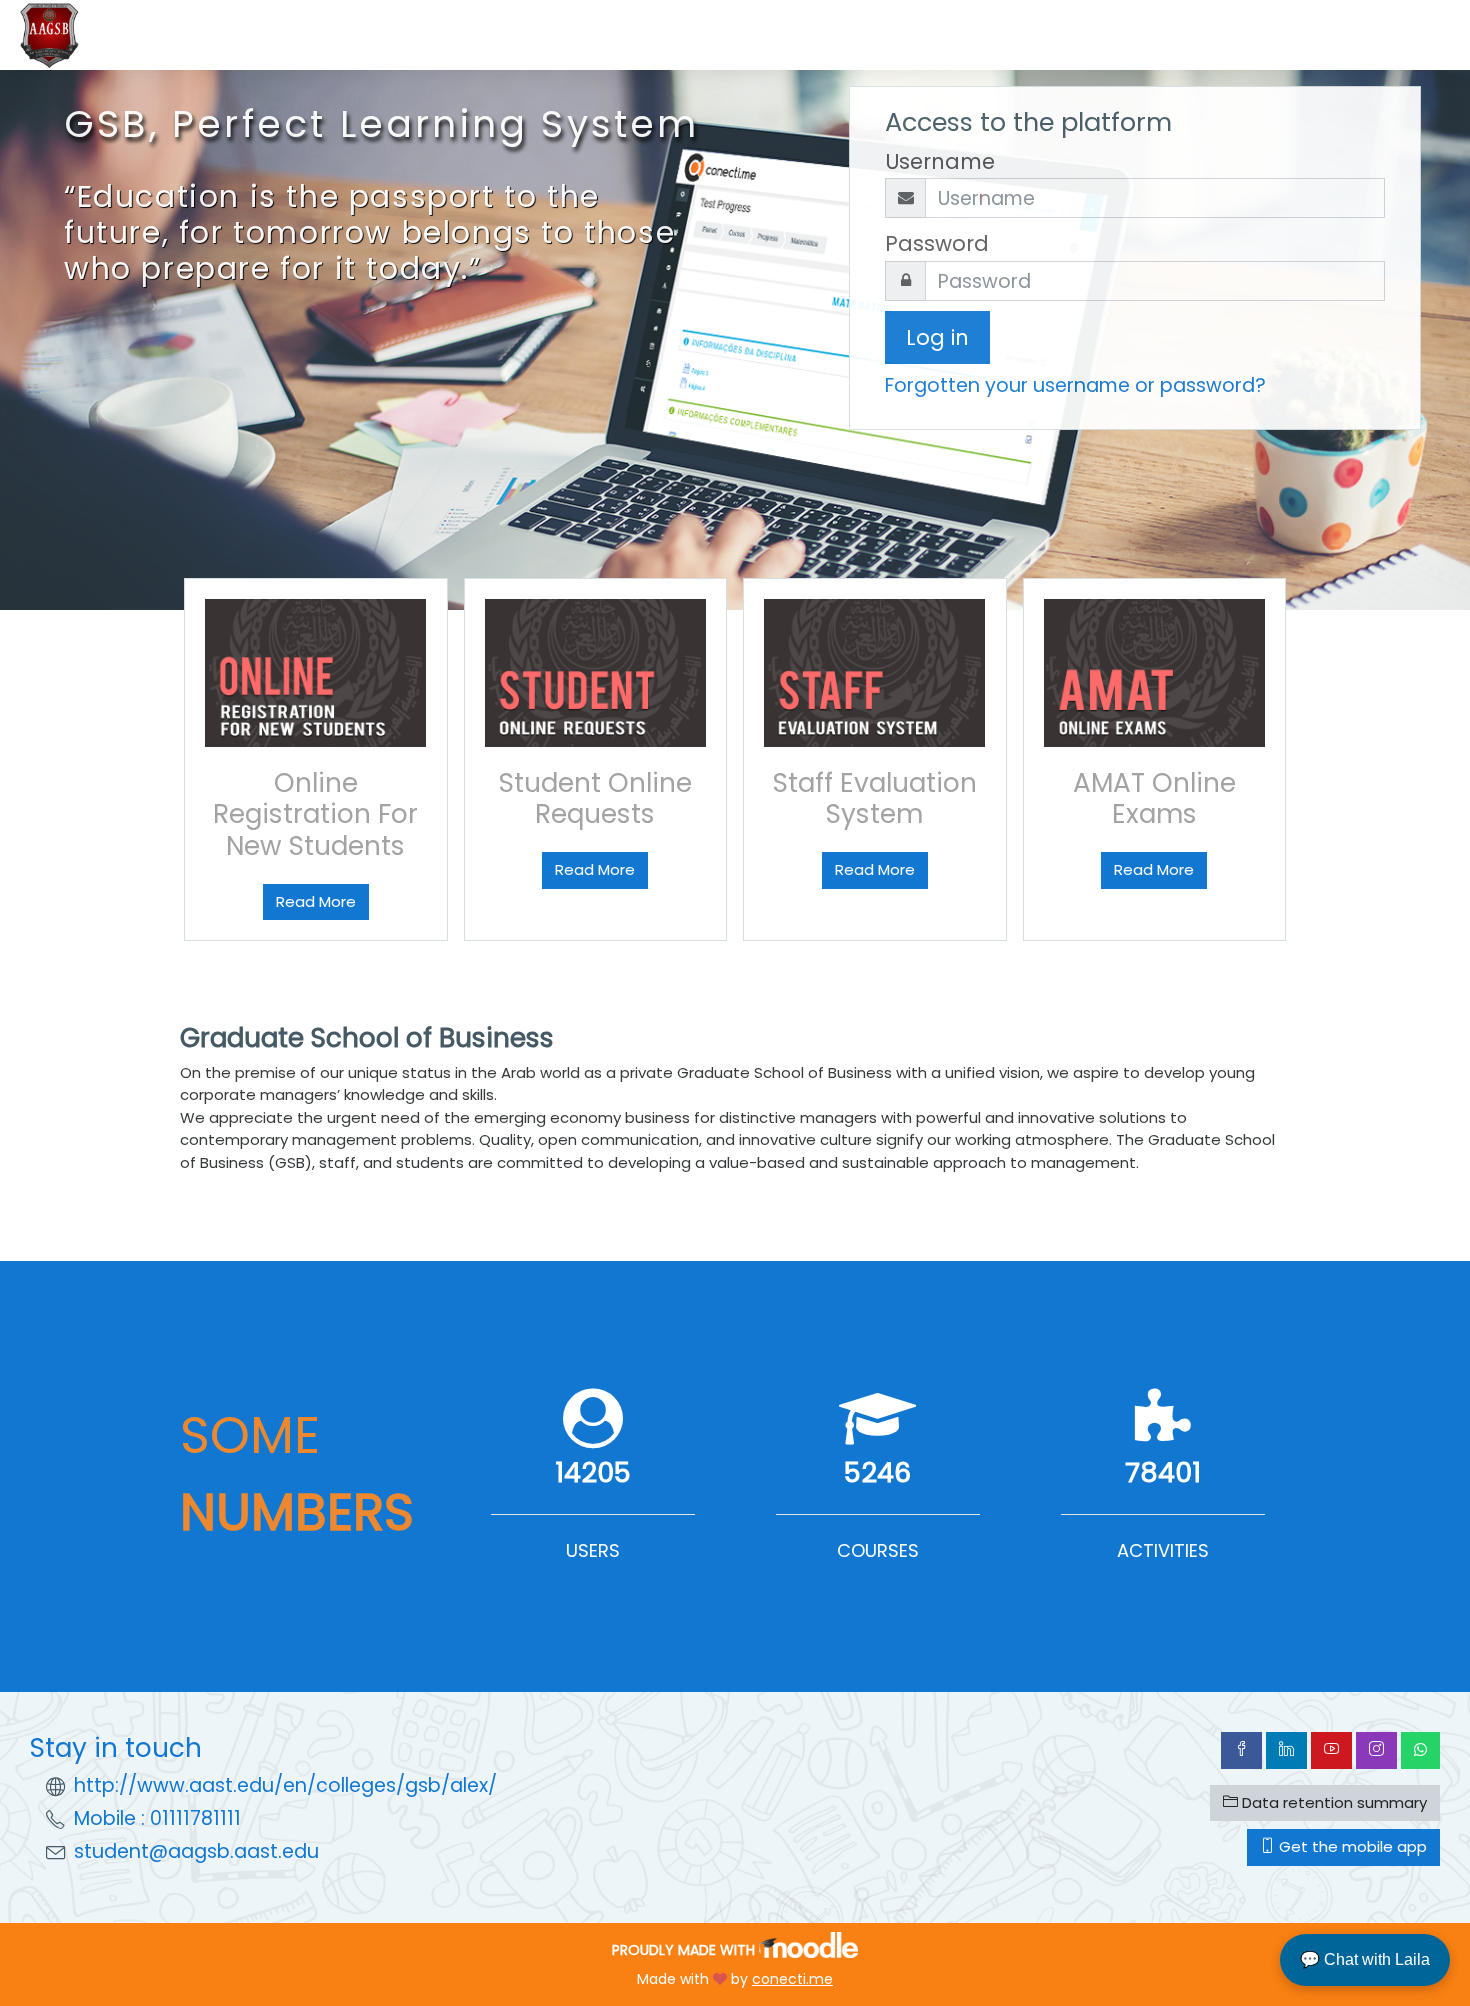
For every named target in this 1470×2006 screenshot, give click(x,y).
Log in (937, 337)
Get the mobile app (1351, 1846)
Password (937, 243)
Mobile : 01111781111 (157, 1818)
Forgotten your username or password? (1075, 385)
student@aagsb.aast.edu (196, 1851)
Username (940, 161)
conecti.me (792, 1979)
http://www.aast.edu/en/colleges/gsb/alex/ (285, 1785)
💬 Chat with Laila (1365, 1959)
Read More (316, 901)
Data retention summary (1332, 1802)
